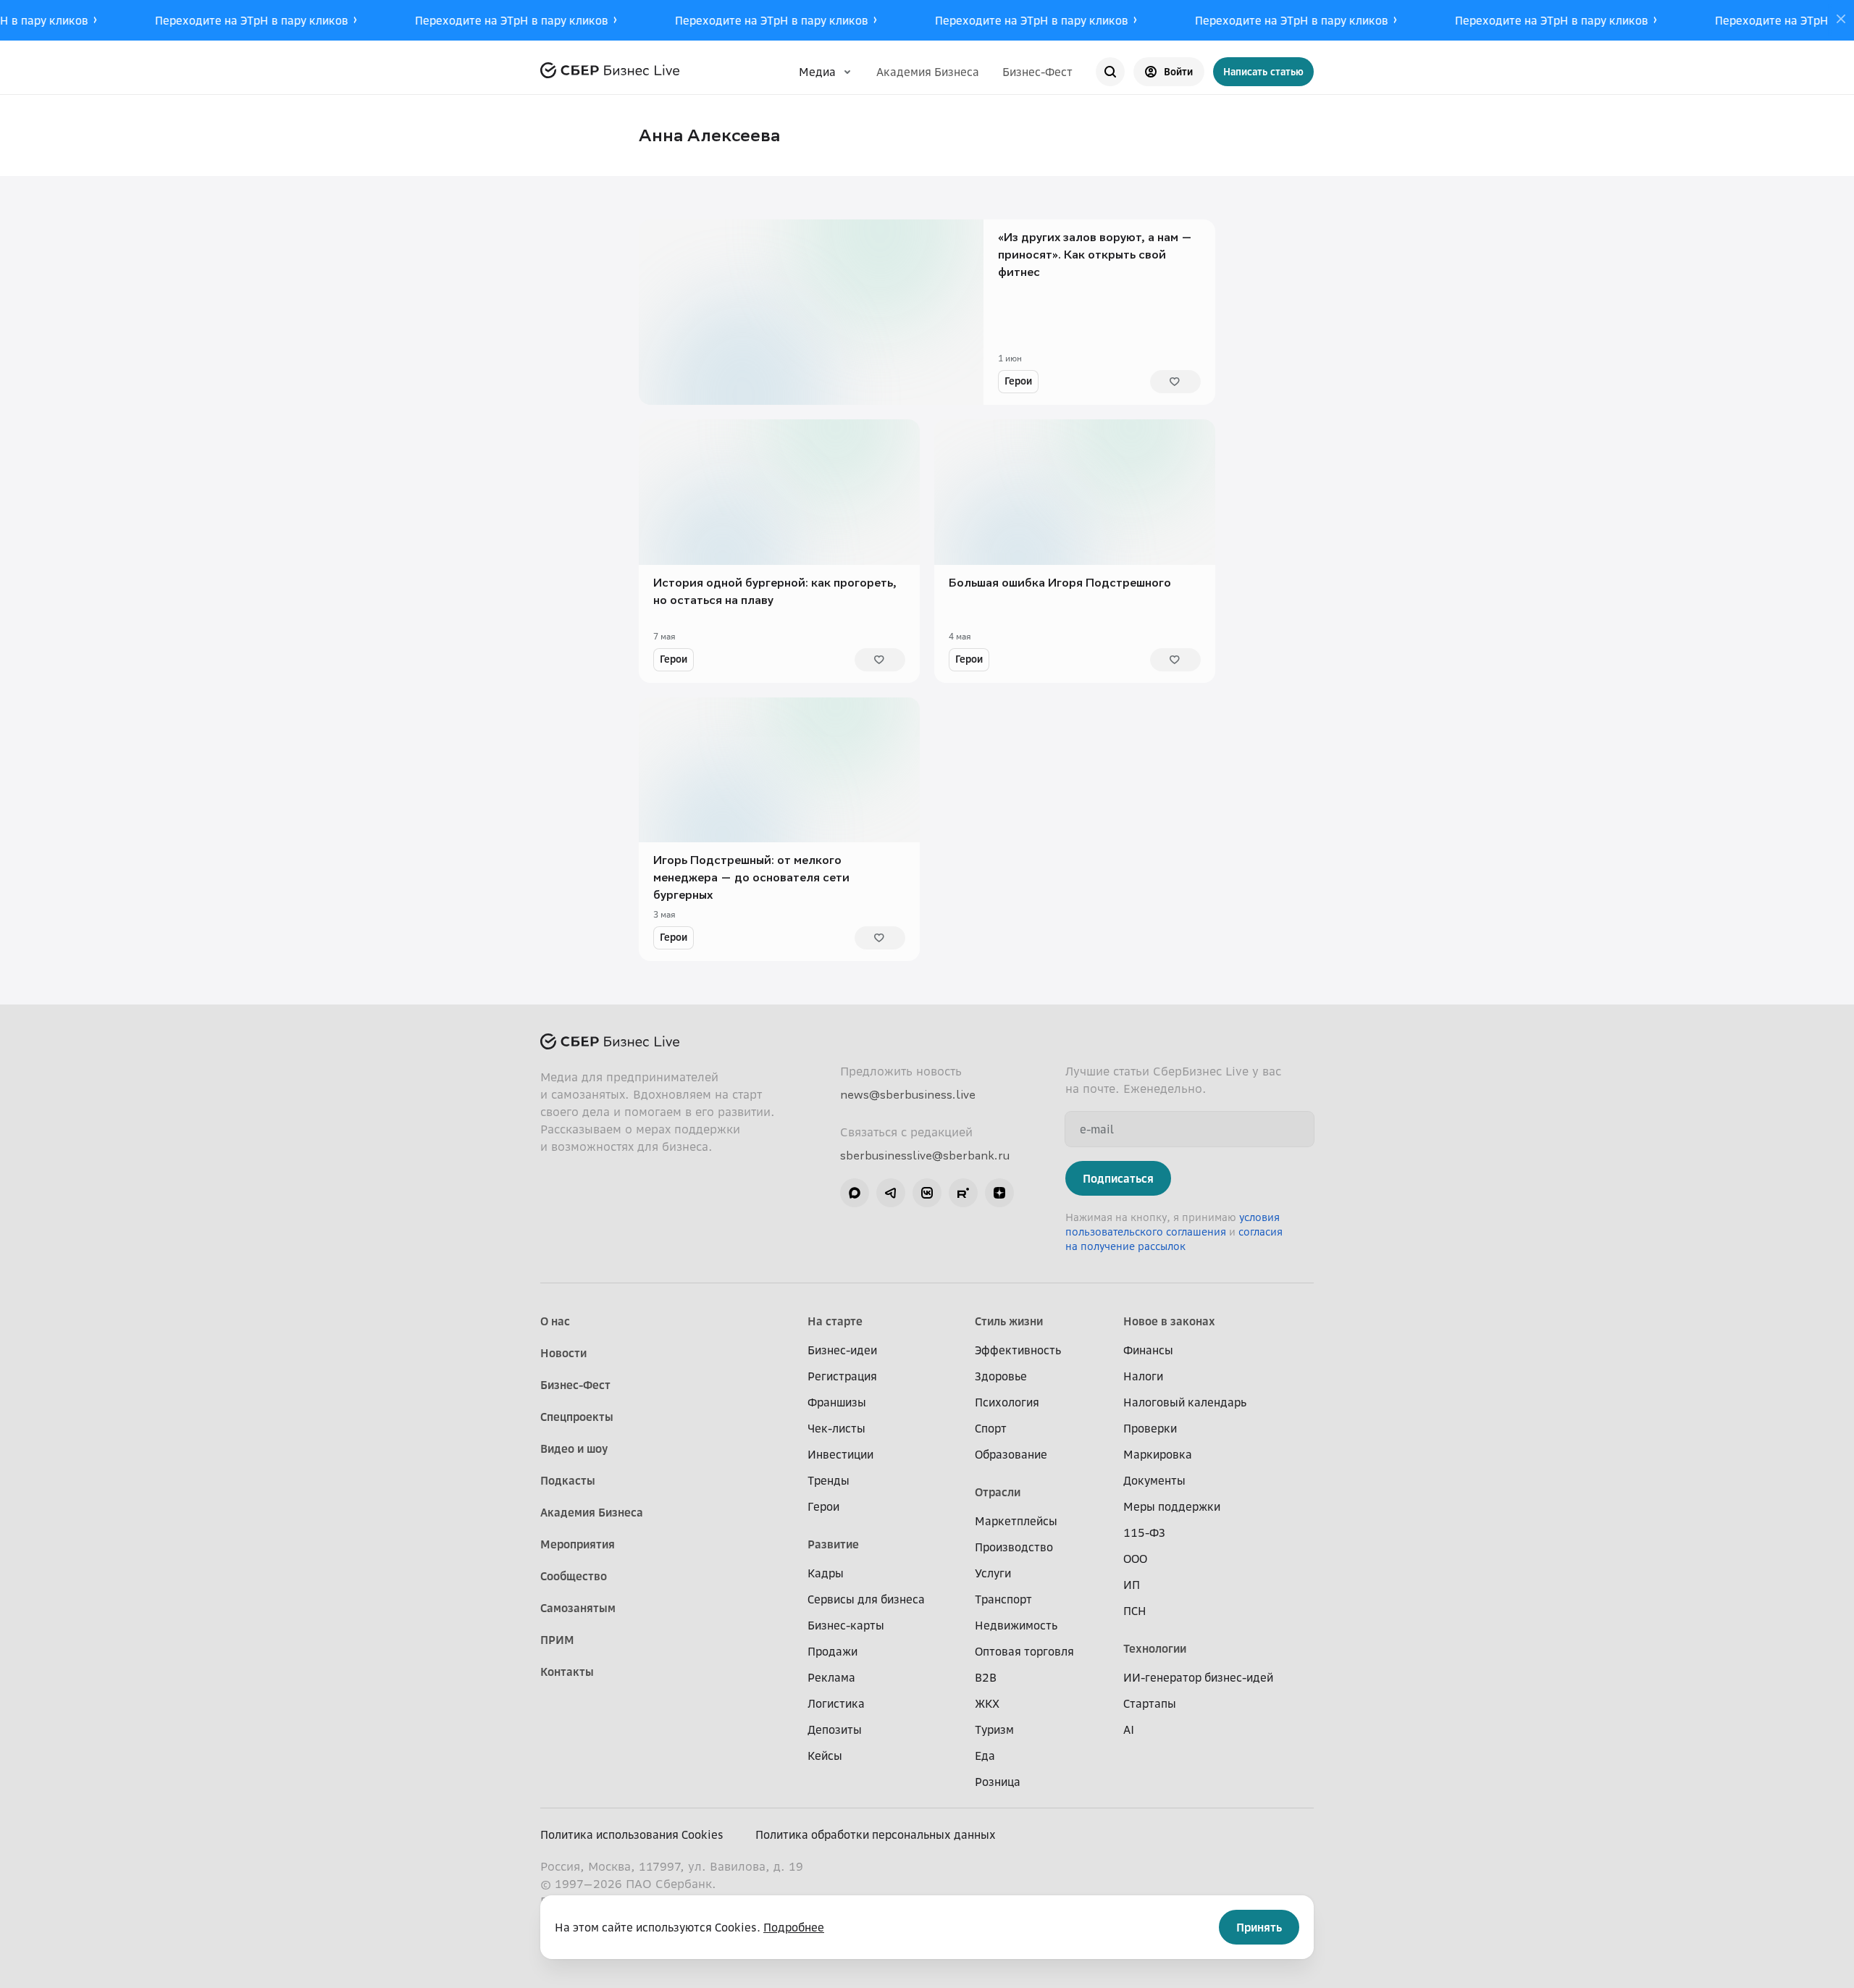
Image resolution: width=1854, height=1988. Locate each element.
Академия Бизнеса (928, 72)
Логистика (836, 1703)
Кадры (826, 1573)
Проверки (1150, 1428)
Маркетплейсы (1016, 1521)
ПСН (1135, 1611)
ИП (1132, 1585)
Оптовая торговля (1024, 1651)
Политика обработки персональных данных (876, 1834)
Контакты (567, 1672)
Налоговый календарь (1185, 1402)
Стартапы (1150, 1703)
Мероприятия (578, 1544)
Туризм (994, 1729)
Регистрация (842, 1376)
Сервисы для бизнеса (866, 1599)
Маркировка (1158, 1454)
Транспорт (1003, 1599)
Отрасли (998, 1492)
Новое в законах (1169, 1321)
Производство (1014, 1547)
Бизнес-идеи (842, 1350)
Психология (1007, 1402)
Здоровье (1001, 1376)
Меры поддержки (1172, 1506)
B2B (986, 1677)
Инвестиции (840, 1454)
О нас (555, 1321)
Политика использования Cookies (632, 1834)
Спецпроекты (577, 1417)
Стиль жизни (1009, 1321)
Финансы (1148, 1350)
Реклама (831, 1677)
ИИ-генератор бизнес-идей (1198, 1677)
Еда (985, 1756)
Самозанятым (578, 1608)
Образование (1011, 1454)
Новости (563, 1353)
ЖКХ (987, 1703)
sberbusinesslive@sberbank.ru (925, 1155)
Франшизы (837, 1402)
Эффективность (1018, 1350)
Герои (1018, 381)
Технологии (1155, 1648)
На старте (835, 1321)
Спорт (991, 1428)
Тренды (829, 1480)
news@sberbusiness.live (908, 1094)
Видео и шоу (574, 1448)
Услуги (993, 1573)
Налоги (1143, 1376)
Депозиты (835, 1729)
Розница (998, 1782)
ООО (1135, 1559)
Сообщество (574, 1576)
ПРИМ (557, 1640)
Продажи (832, 1651)
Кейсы (825, 1756)
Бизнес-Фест (1037, 72)
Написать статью (1263, 71)
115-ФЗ (1144, 1532)
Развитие (833, 1544)
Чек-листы (836, 1428)
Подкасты (568, 1480)
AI (1129, 1729)
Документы (1154, 1480)
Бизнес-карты (846, 1625)
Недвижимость (1016, 1625)
